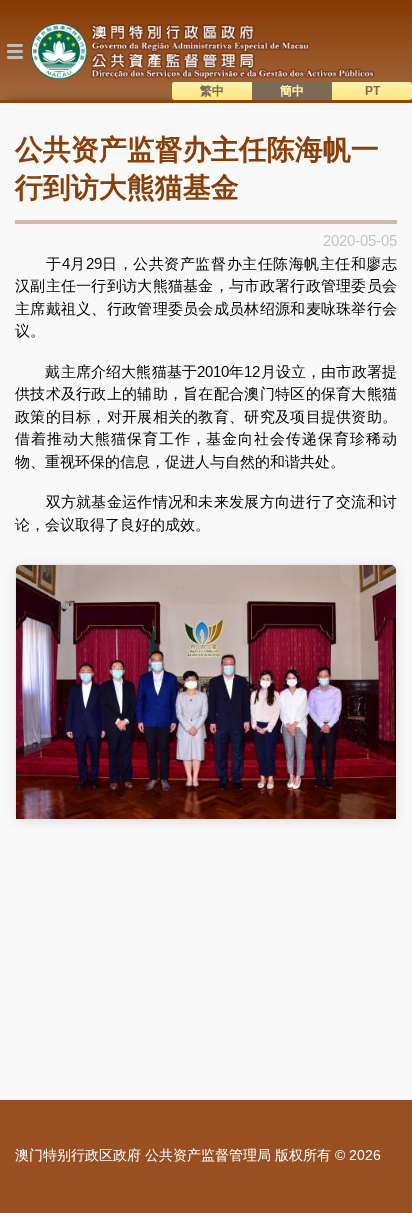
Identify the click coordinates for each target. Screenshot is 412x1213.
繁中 (212, 91)
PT (372, 91)
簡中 (292, 91)
